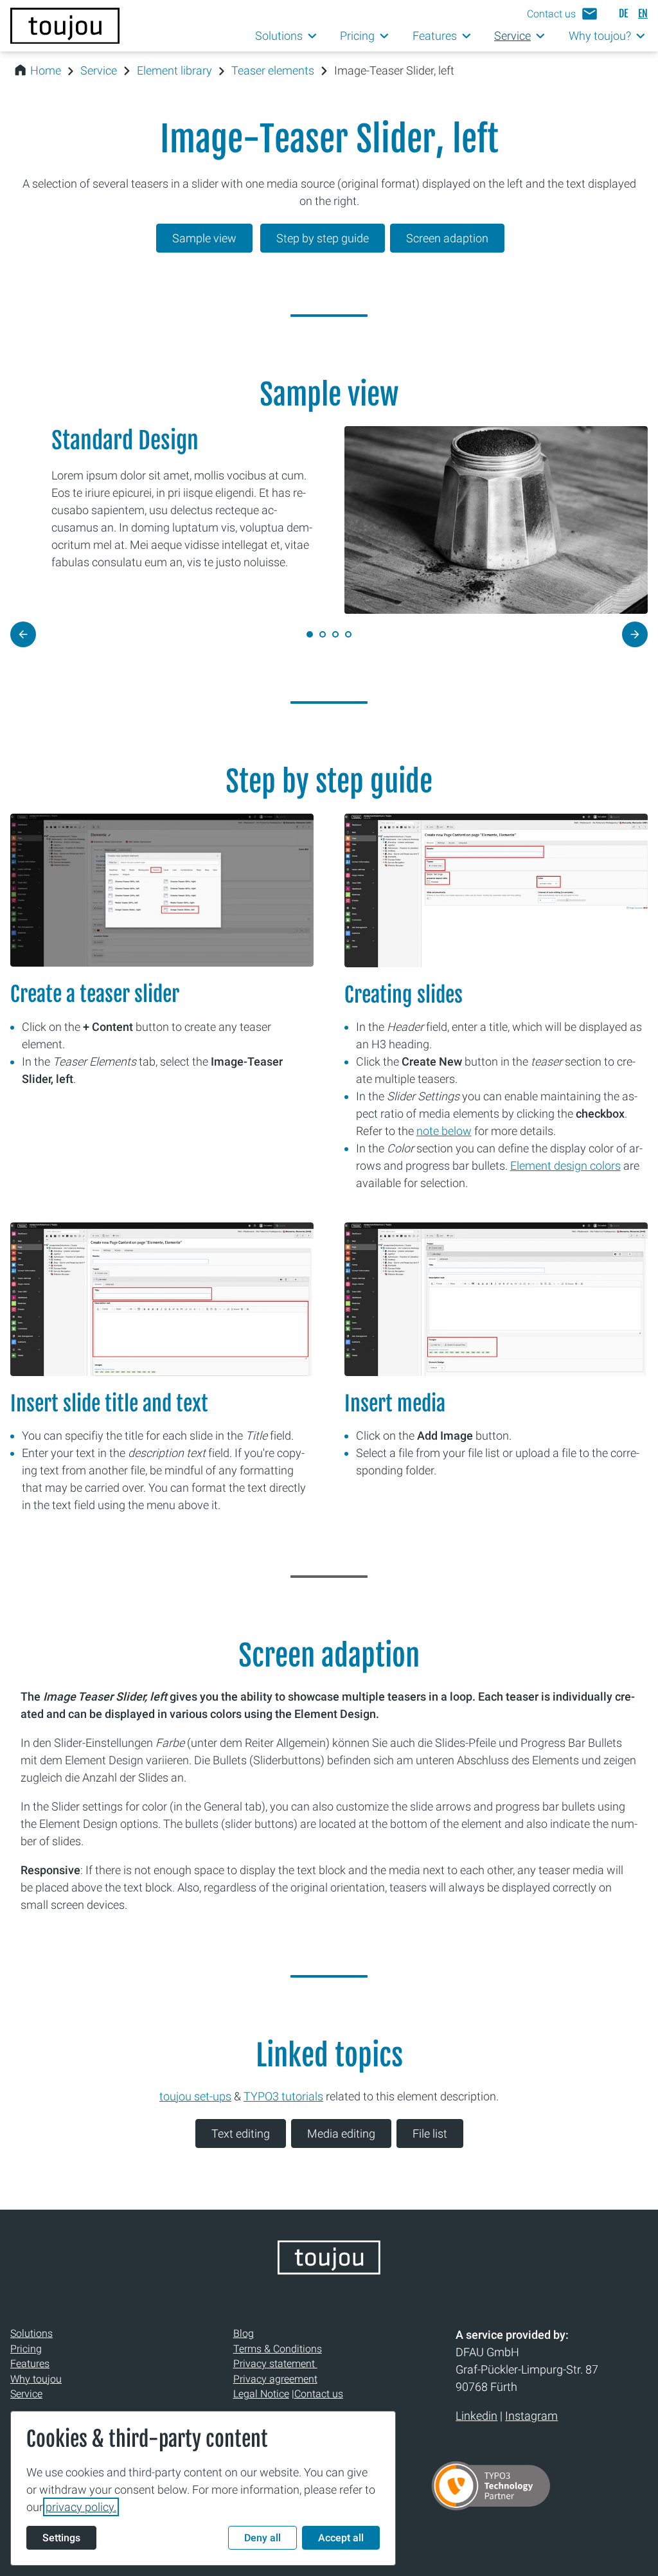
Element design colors (565, 1166)
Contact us (319, 2394)
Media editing (341, 2133)
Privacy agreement (275, 2379)
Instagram (531, 2416)
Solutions (31, 2333)
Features (30, 2364)
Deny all (262, 2538)
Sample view (204, 238)
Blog (244, 2333)
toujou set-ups (195, 2096)
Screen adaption (447, 238)
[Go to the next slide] (635, 634)
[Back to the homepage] (65, 26)
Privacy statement (275, 2364)
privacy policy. (81, 2507)
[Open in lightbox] (496, 890)
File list (430, 2133)
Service (99, 70)
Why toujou (36, 2379)
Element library (174, 70)
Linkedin (476, 2416)
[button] (563, 14)
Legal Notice (261, 2394)
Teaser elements (273, 70)
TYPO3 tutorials (283, 2096)
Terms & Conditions (278, 2349)
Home (46, 70)
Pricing (26, 2349)
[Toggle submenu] (313, 36)
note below (444, 1131)
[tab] (323, 634)
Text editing (241, 2133)
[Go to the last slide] (23, 634)
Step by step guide (323, 238)
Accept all (341, 2538)
